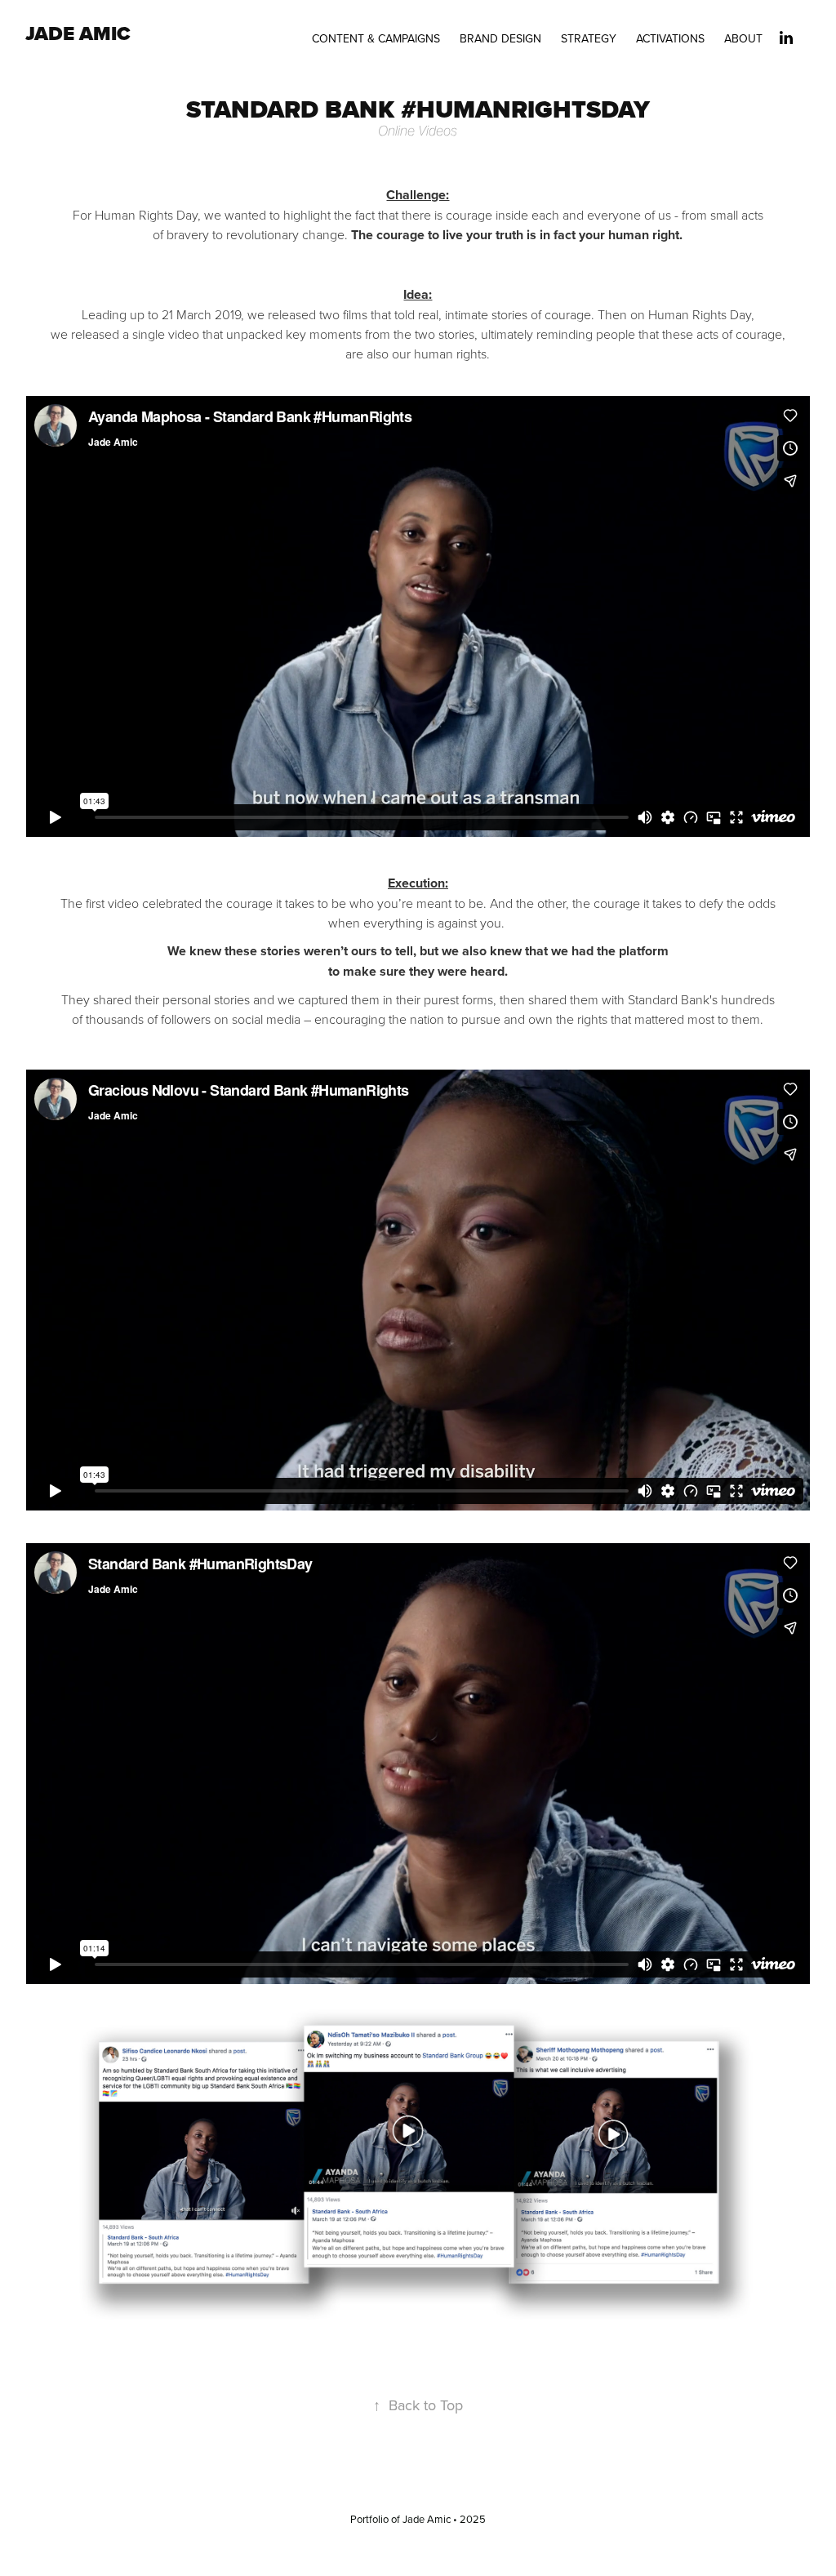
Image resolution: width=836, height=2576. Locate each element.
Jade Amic (78, 33)
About (743, 38)
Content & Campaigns (376, 38)
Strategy (589, 38)
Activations (670, 38)
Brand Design (500, 38)
